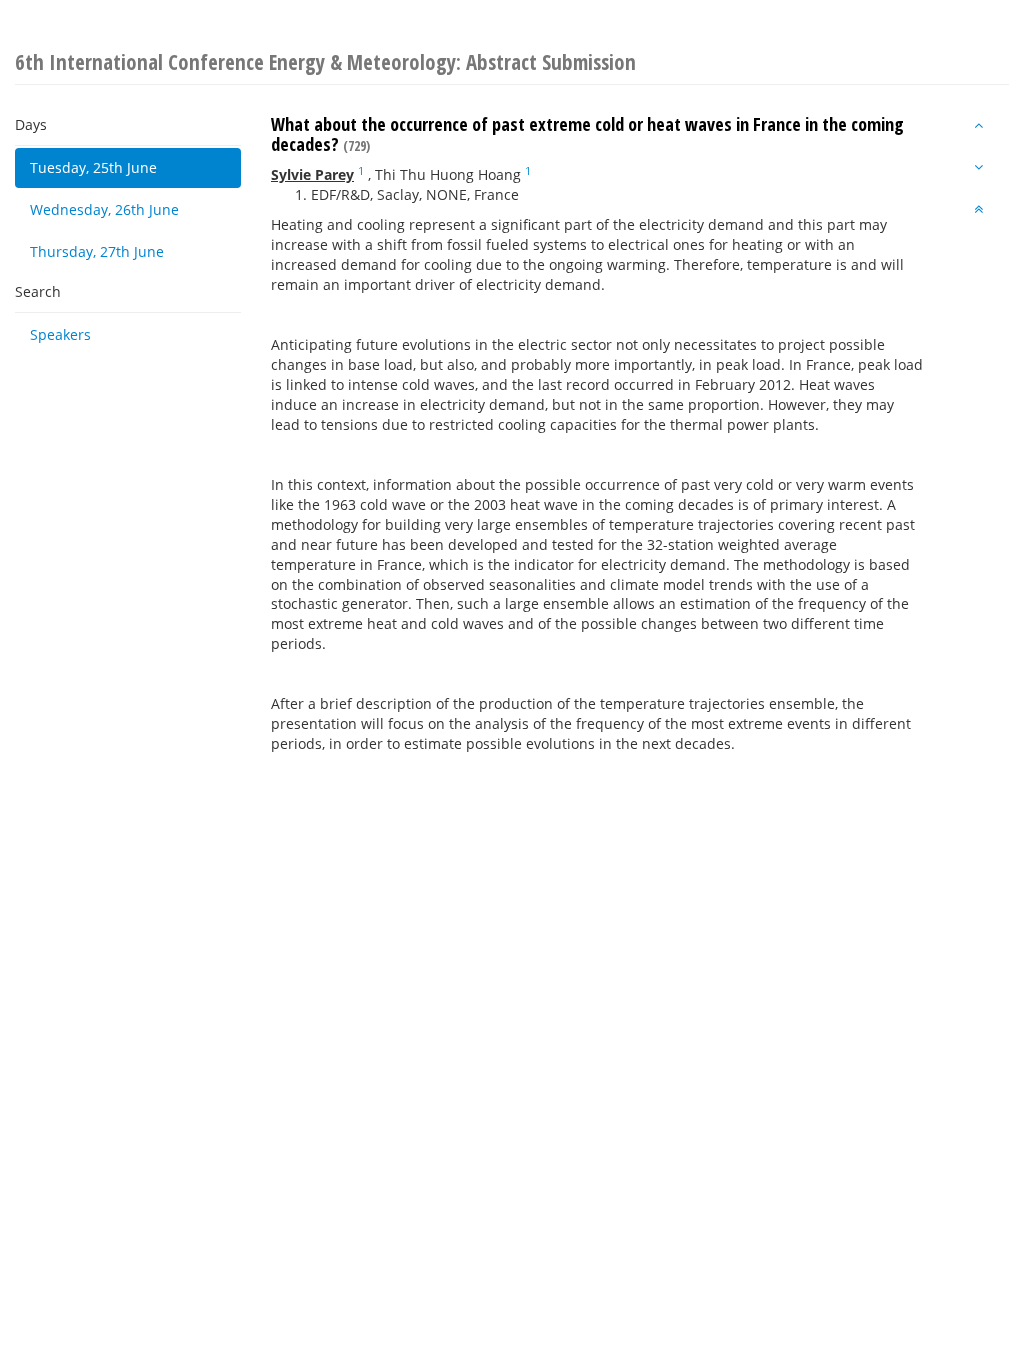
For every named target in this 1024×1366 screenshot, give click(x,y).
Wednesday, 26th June (104, 209)
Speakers (60, 334)
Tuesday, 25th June (93, 167)
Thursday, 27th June (97, 251)
